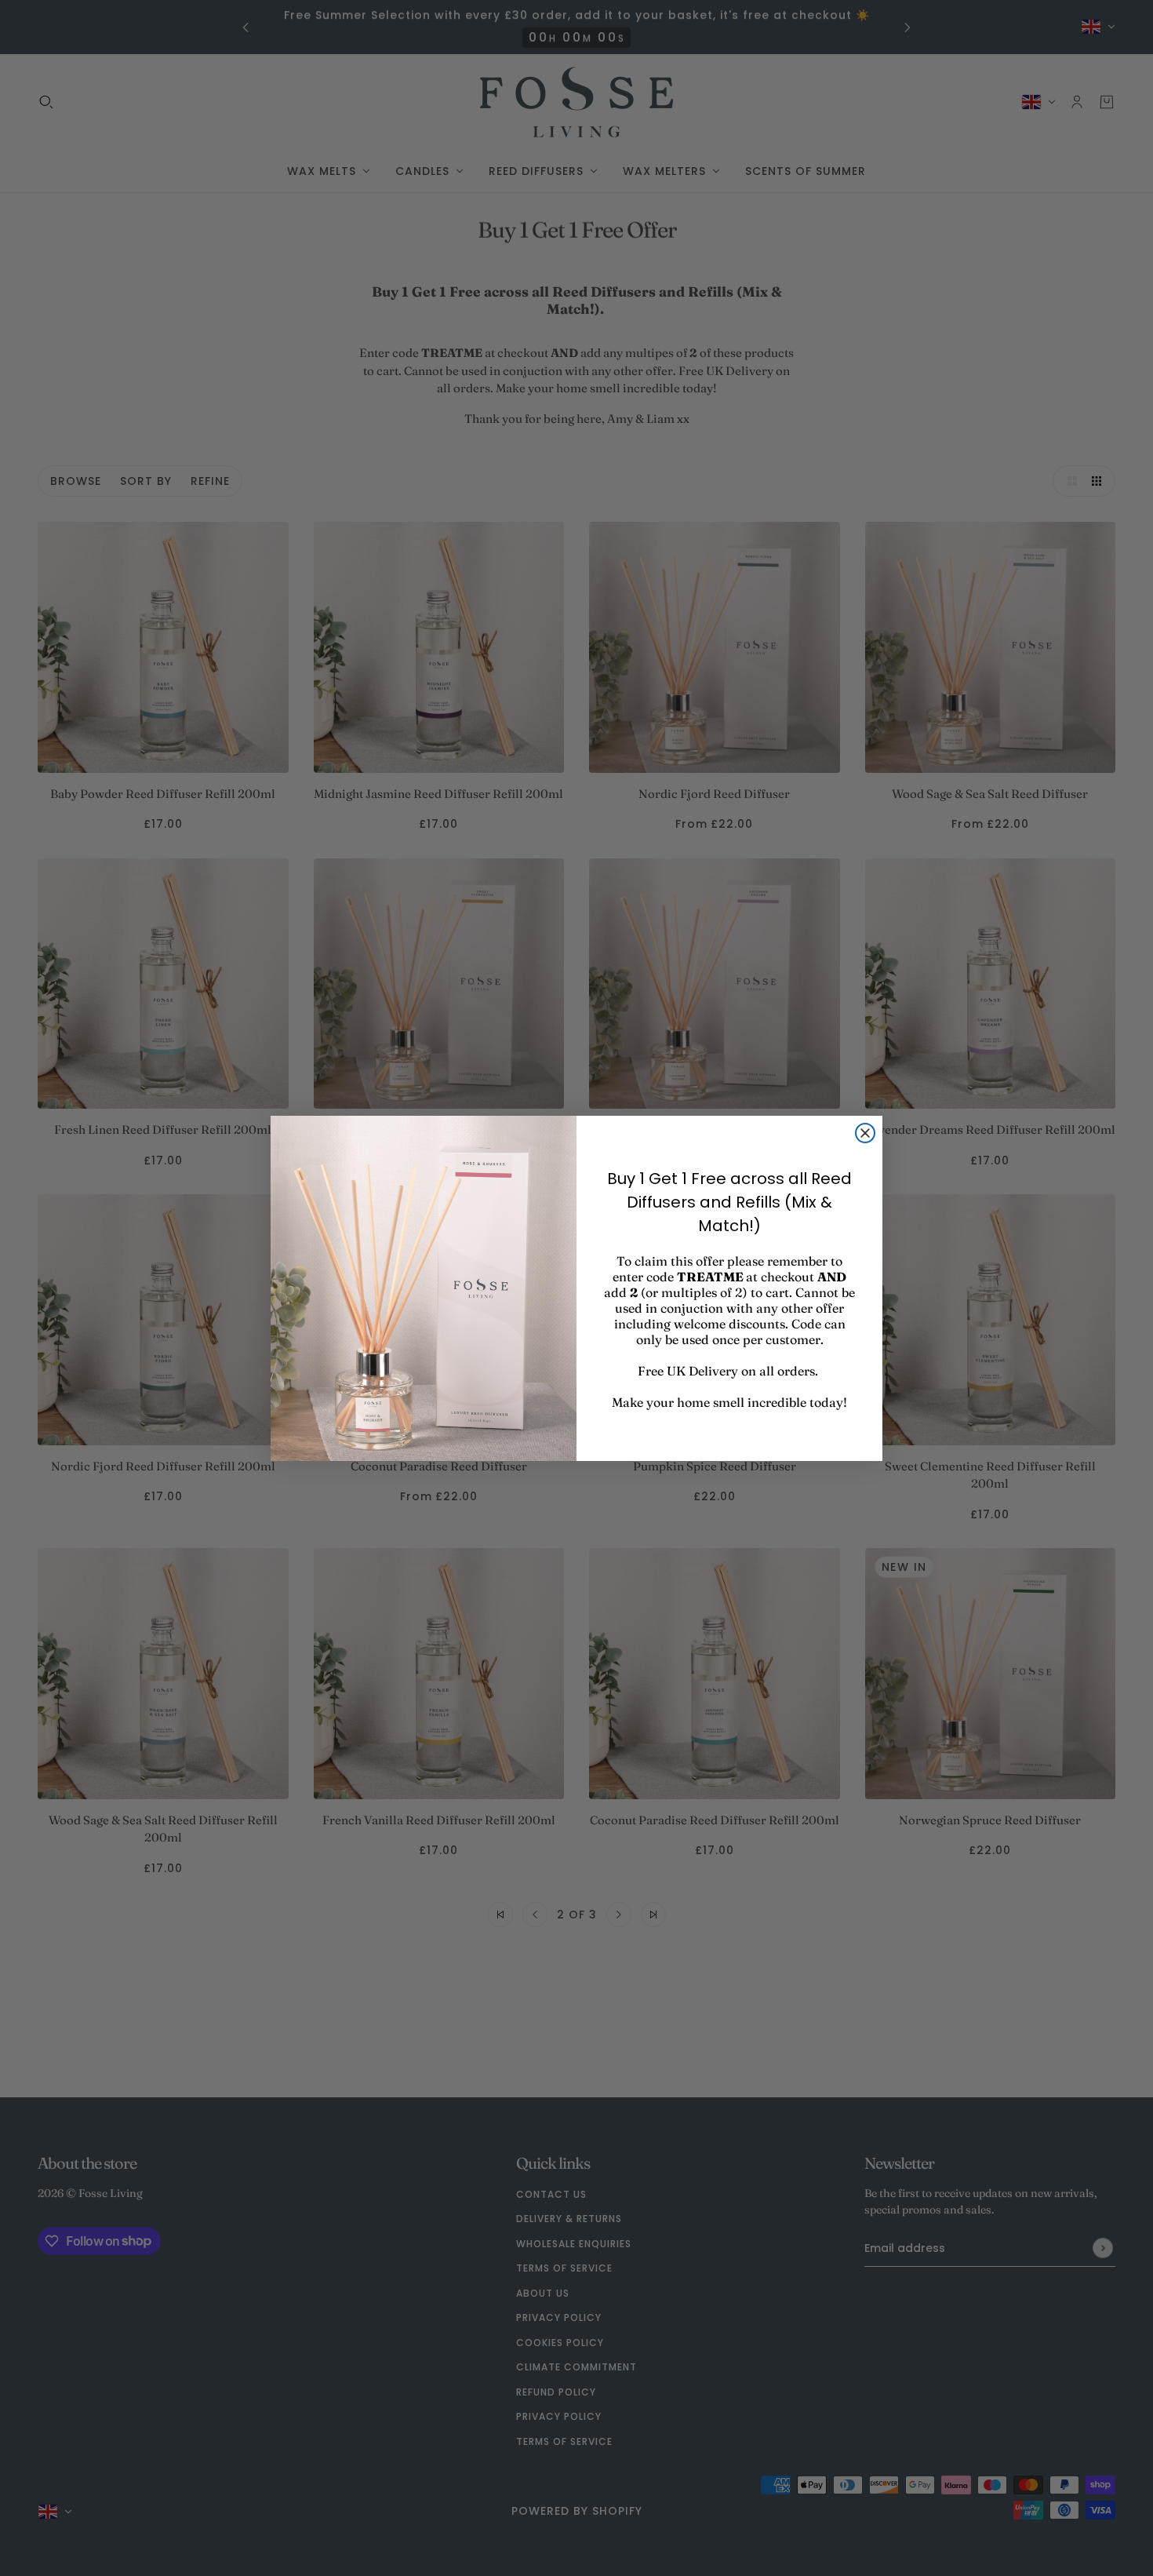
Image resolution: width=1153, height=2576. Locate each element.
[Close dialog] (865, 1133)
